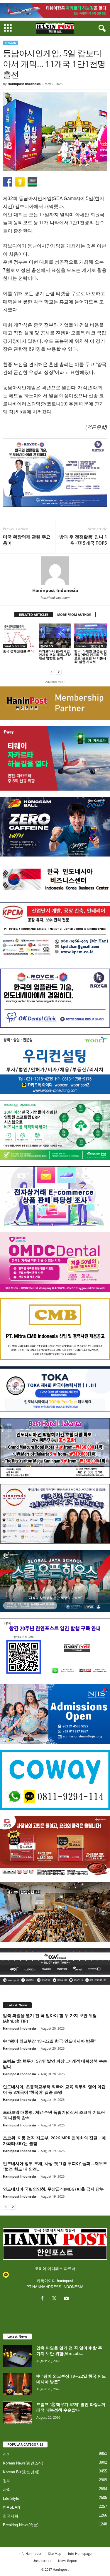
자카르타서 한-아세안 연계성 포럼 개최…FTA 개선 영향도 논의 (55, 655)
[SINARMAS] (55, 1514)
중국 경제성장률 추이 (18, 651)
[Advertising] (55, 472)
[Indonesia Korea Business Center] (55, 879)
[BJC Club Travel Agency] (55, 1448)
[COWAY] (55, 1780)
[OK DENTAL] (55, 998)
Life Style (11, 2498)
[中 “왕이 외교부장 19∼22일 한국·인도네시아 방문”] (18, 2384)
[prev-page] (52, 672)
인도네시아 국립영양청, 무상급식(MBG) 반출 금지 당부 (53, 2189)
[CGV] (55, 1966)
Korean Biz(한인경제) (90, 646)
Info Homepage (80, 2553)
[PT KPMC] (55, 932)
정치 (7, 2454)
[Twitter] (56, 2299)
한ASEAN (11, 43)
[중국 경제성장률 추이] (19, 636)
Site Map (55, 2553)
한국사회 (11, 2516)
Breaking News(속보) (21, 2525)
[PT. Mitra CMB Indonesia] (55, 1329)
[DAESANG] (55, 1846)
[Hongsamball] (55, 827)
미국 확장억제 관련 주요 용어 (27, 540)
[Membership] (55, 703)
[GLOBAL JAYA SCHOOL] (55, 1581)
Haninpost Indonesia (24, 84)
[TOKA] (55, 1389)
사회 (7, 2490)
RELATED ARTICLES (34, 615)
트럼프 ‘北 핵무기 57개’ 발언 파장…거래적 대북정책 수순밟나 (71, 2407)
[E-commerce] (55, 1196)
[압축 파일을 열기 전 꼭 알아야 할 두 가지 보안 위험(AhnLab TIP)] (18, 2356)
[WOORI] (55, 1064)
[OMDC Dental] (55, 1262)
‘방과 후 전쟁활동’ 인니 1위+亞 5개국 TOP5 (83, 540)
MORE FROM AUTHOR (74, 615)
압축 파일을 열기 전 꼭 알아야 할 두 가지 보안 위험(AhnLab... (69, 2351)
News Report (68, 2561)
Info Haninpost (30, 2553)
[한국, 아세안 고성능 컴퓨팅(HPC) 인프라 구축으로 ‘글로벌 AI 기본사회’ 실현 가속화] (91, 636)
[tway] (55, 10)
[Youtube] (67, 2299)
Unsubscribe (42, 2561)
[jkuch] (55, 1912)
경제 (7, 2481)
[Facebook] (44, 2299)
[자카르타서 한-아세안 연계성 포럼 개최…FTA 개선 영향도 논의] (55, 636)
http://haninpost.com (55, 598)
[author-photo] (55, 571)
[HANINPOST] (55, 1648)
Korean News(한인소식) (23, 2463)
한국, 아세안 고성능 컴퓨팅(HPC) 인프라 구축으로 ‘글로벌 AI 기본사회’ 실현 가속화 (90, 656)
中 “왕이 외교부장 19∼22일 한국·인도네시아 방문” (49, 2041)
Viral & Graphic (15, 646)
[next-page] (59, 672)
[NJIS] (55, 1714)
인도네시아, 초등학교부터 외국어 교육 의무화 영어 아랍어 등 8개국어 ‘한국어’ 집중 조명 (54, 2089)
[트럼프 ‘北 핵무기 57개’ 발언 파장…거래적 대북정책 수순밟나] (18, 2413)
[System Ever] (55, 1130)
